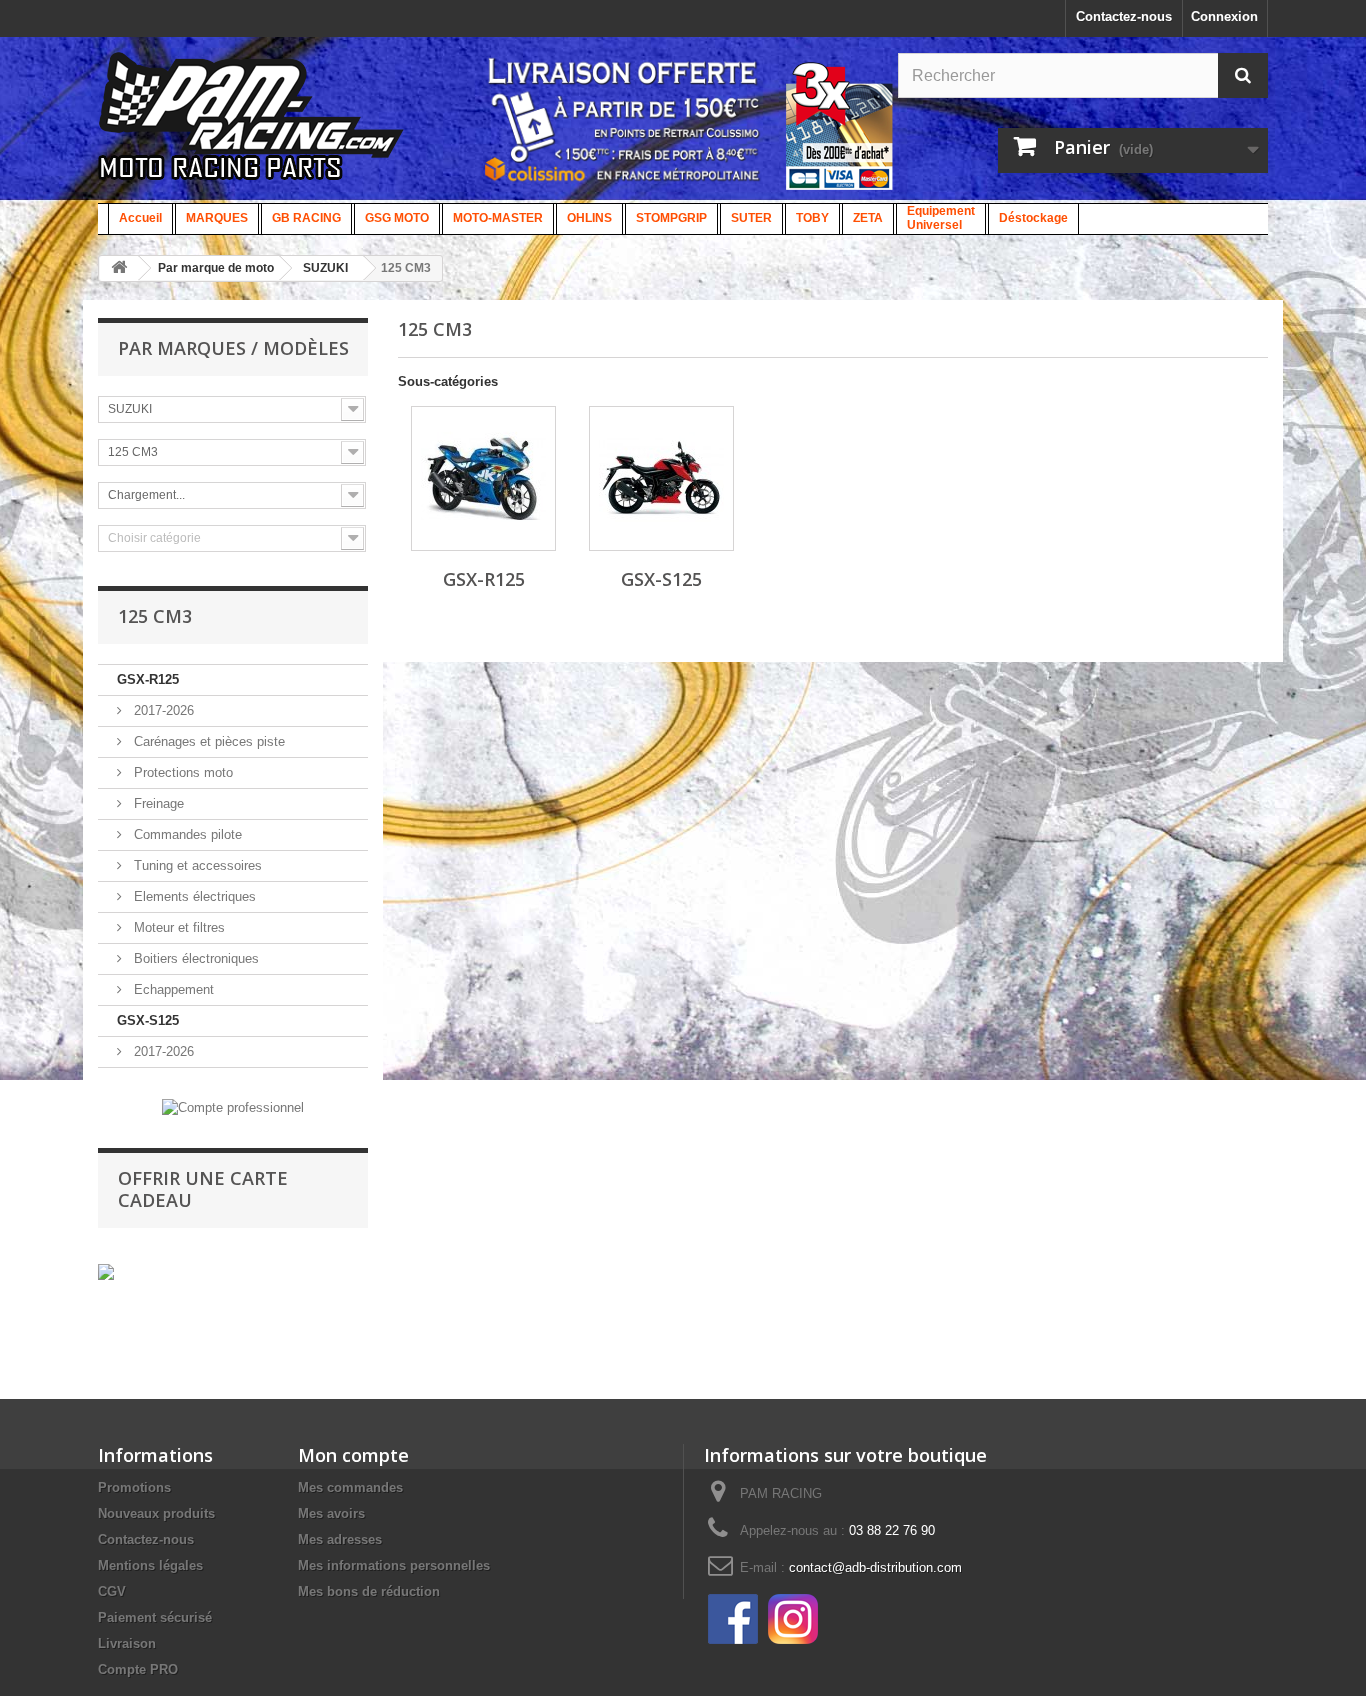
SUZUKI (325, 268)
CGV (112, 1591)
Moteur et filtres (177, 927)
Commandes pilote (186, 834)
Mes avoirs (331, 1513)
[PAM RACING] (251, 126)
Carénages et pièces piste (207, 741)
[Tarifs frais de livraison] (623, 119)
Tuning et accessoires (196, 865)
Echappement (172, 989)
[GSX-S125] (661, 478)
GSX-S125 (148, 1020)
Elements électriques (193, 896)
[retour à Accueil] (119, 268)
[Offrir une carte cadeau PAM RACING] (106, 1271)
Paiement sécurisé (155, 1617)
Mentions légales (150, 1565)
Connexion (1224, 16)
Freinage (157, 803)
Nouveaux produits (156, 1513)
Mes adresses (340, 1539)
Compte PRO (138, 1669)
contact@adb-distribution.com (875, 1567)
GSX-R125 (148, 679)
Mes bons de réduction (369, 1591)
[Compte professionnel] (233, 1106)
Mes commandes (350, 1487)
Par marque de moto (216, 268)
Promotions (134, 1487)
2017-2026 (162, 710)
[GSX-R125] (483, 478)
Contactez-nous (1124, 16)
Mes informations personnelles (394, 1565)
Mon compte (353, 1455)
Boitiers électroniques (194, 958)
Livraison (127, 1643)
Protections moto (181, 772)
